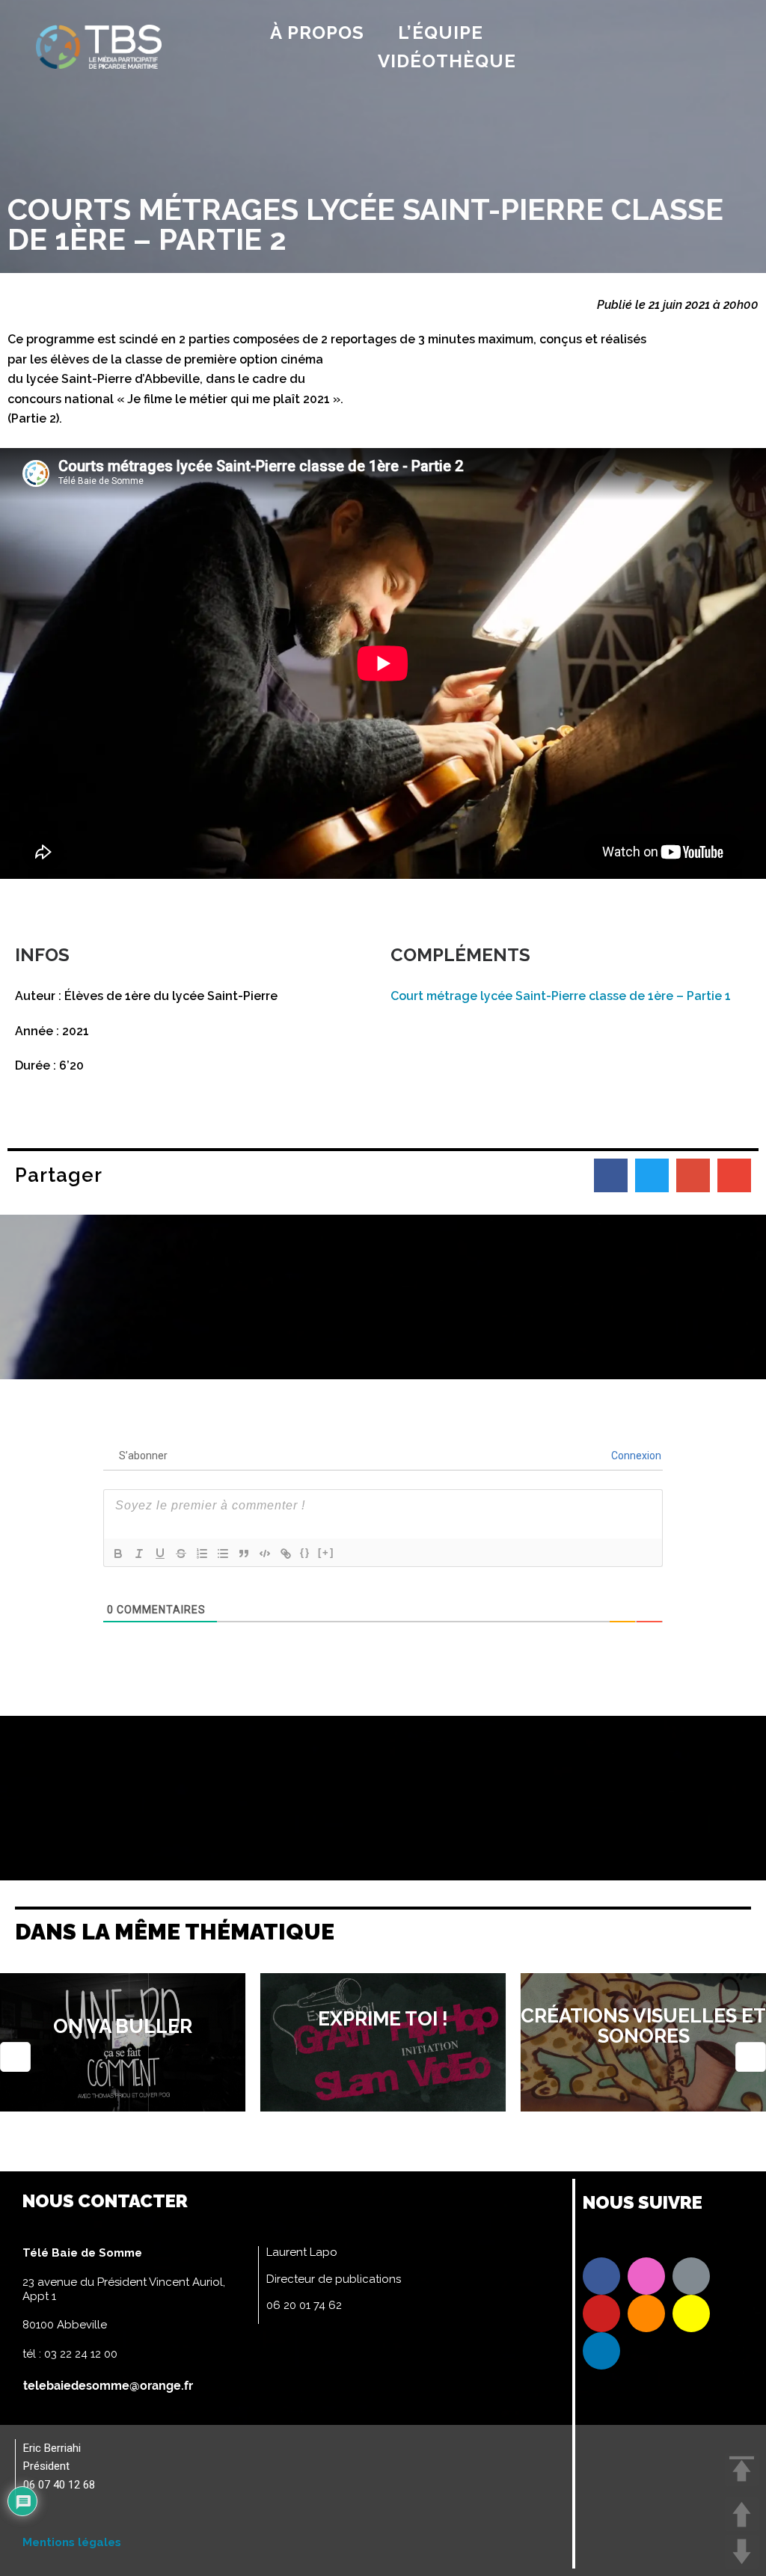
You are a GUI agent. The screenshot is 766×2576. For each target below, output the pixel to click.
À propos (317, 33)
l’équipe (441, 33)
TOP (742, 2469)
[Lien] (286, 1554)
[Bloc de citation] (244, 1554)
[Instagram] (646, 2276)
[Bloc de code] (265, 1554)
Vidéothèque (447, 61)
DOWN (742, 2552)
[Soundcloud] (646, 2313)
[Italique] (139, 1554)
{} (305, 1552)
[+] (326, 1552)
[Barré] (181, 1554)
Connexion (635, 1456)
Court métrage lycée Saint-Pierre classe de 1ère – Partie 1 (561, 996)
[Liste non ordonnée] (223, 1554)
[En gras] (118, 1554)
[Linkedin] (601, 2351)
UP (742, 2514)
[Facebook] (601, 2276)
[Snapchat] (691, 2313)
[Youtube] (601, 2313)
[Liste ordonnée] (202, 1554)
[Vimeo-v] (691, 2276)
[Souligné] (160, 1554)
